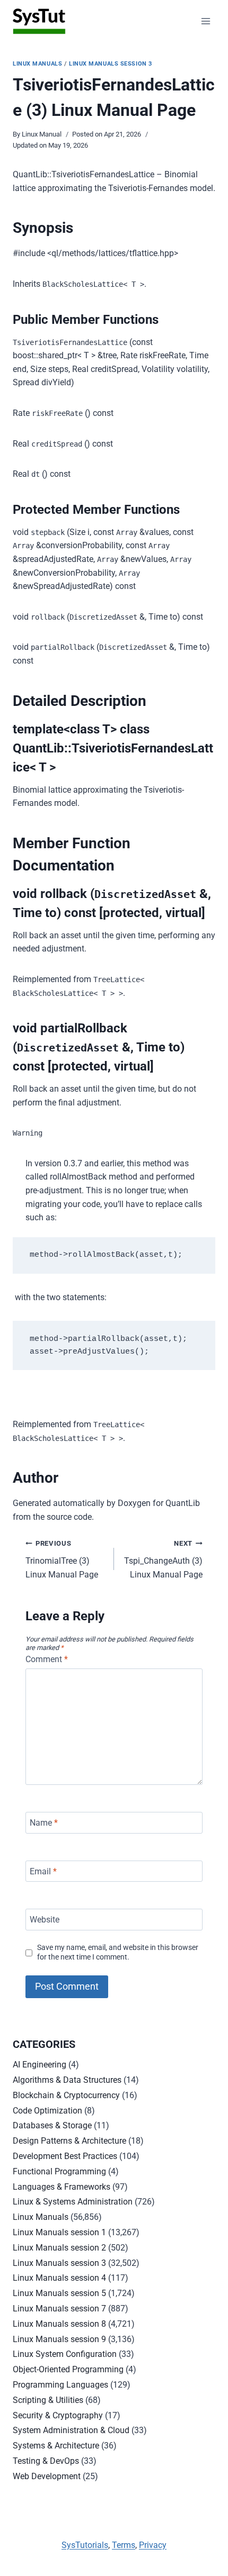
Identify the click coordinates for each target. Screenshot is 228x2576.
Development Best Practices (65, 2156)
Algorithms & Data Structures (67, 2080)
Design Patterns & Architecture (69, 2141)
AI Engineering (40, 2065)
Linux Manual (42, 134)
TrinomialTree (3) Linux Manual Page (62, 1559)
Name (44, 1823)
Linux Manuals (37, 64)
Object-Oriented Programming (68, 2369)
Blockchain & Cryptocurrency (66, 2095)
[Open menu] (205, 21)
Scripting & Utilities (48, 2400)
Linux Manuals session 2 (59, 2248)
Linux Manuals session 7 (59, 2309)
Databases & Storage (52, 2125)
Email (43, 1871)
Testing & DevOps (46, 2461)
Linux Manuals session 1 (59, 2232)
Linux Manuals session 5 (59, 2293)
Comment (47, 1659)
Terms (124, 2545)
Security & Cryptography (58, 2415)
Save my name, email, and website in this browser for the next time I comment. (118, 1953)
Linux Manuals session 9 (59, 2339)
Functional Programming (59, 2171)
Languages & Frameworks (62, 2187)
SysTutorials (85, 2545)
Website (45, 1920)
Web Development (47, 2476)
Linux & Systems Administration (73, 2202)
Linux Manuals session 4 (59, 2278)
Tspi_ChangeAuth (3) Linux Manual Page (163, 1559)
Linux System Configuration (65, 2354)
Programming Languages (60, 2385)
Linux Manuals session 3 (111, 64)
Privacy (153, 2545)
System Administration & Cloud (71, 2430)
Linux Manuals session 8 (59, 2324)
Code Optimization (47, 2111)
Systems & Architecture (56, 2446)
